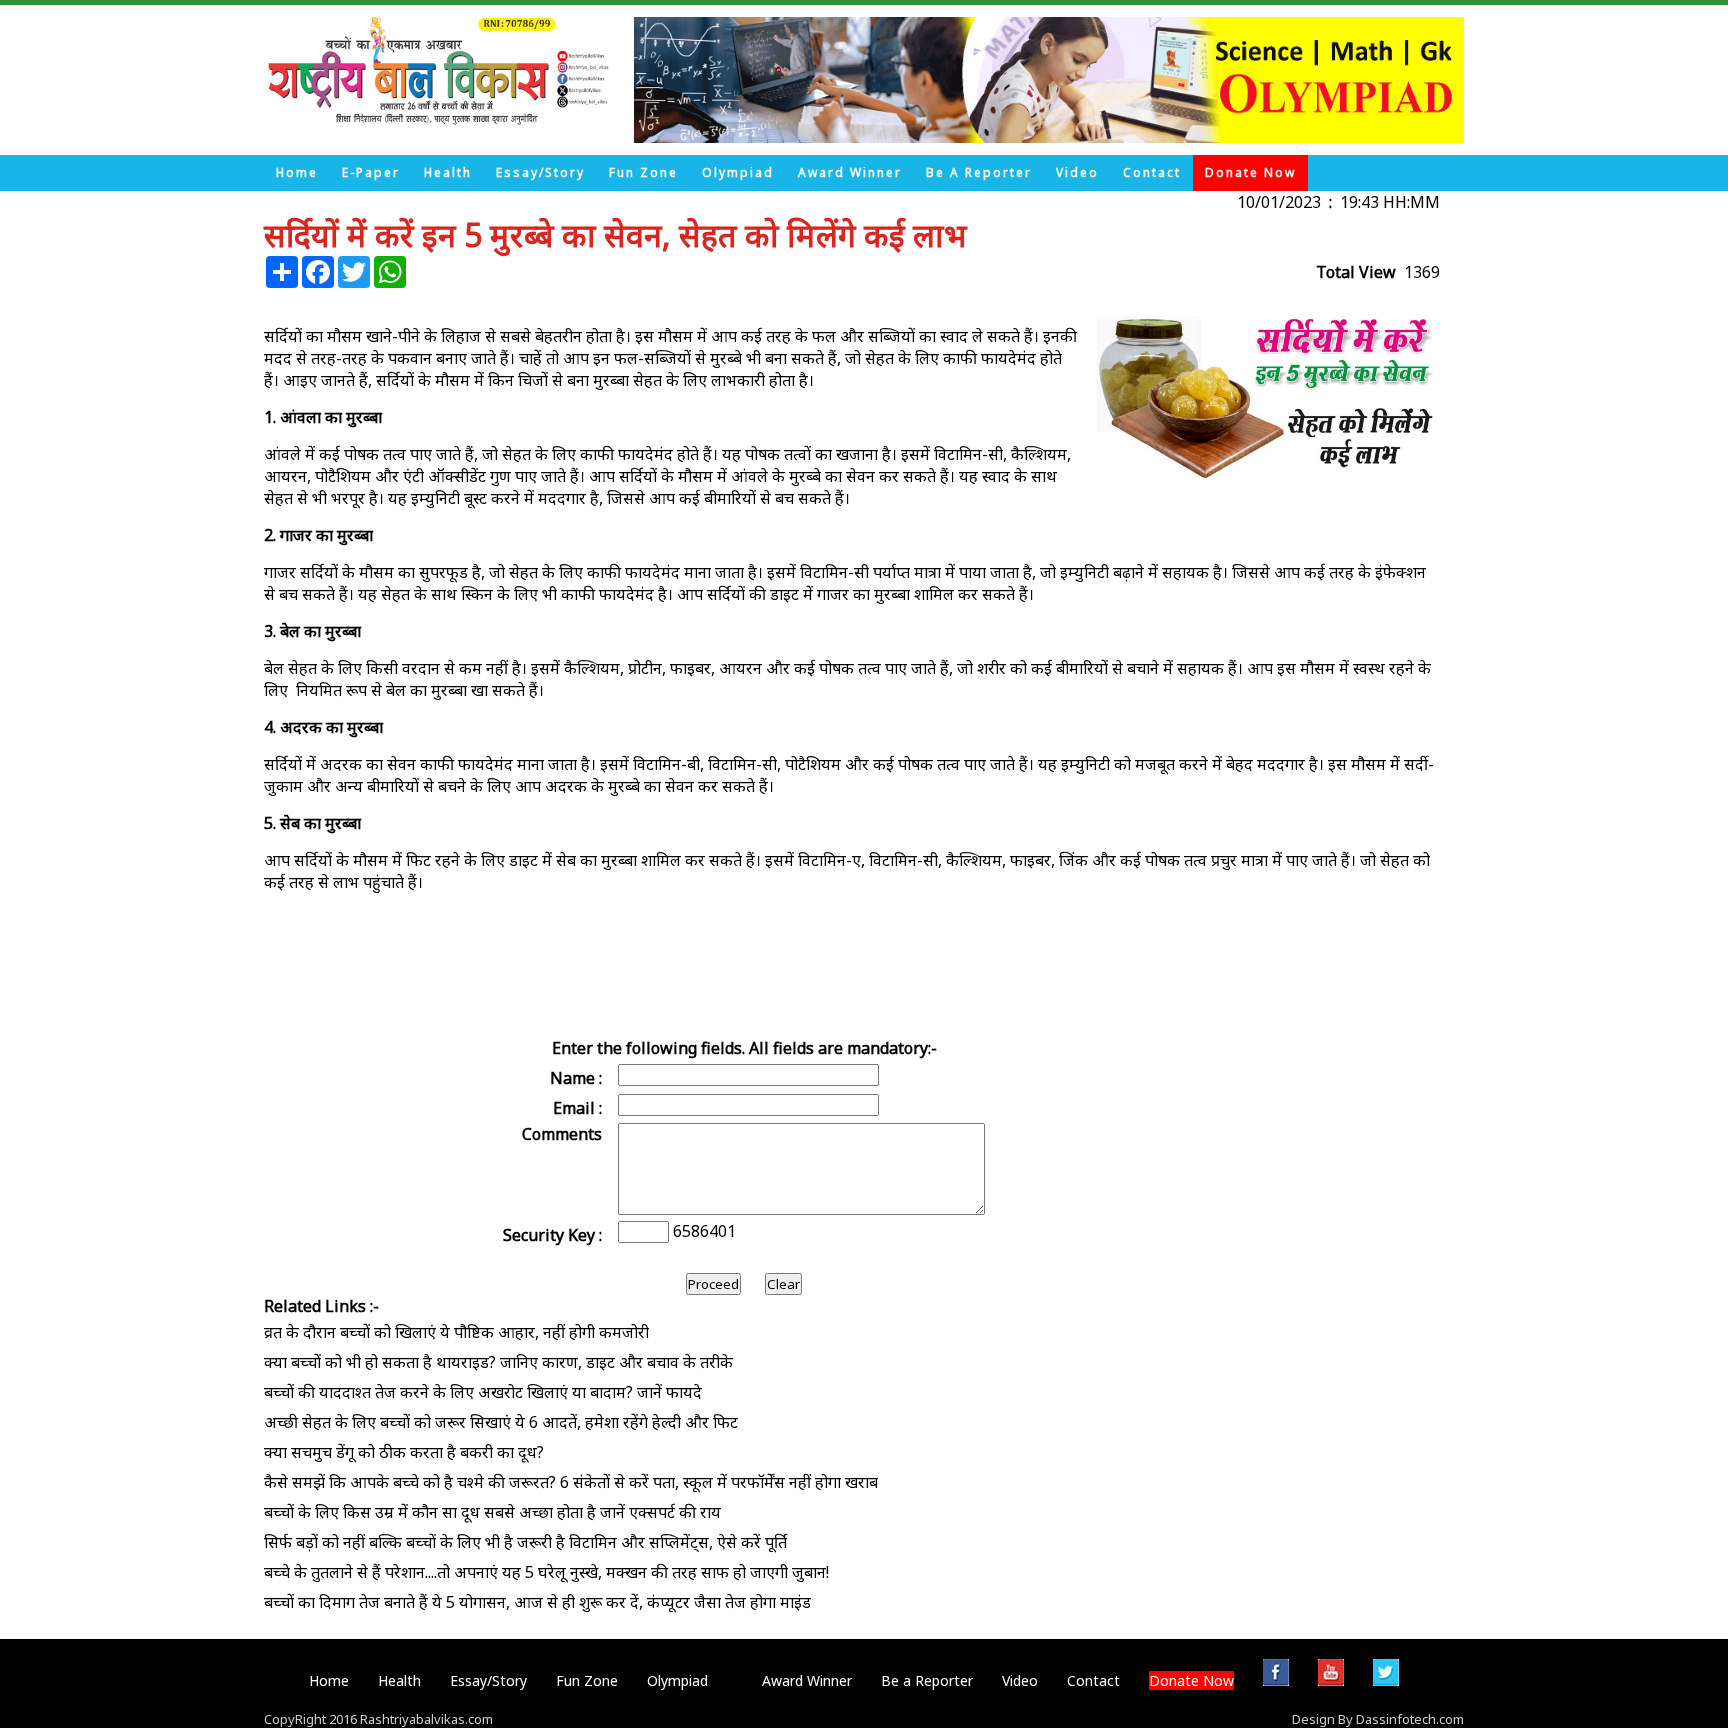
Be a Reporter (979, 172)
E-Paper (371, 172)
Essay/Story (540, 172)
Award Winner (850, 172)
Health (448, 172)
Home (297, 172)
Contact (1152, 172)
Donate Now (1250, 172)
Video (1077, 172)
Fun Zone (643, 172)
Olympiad (738, 172)
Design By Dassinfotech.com (1378, 1719)
